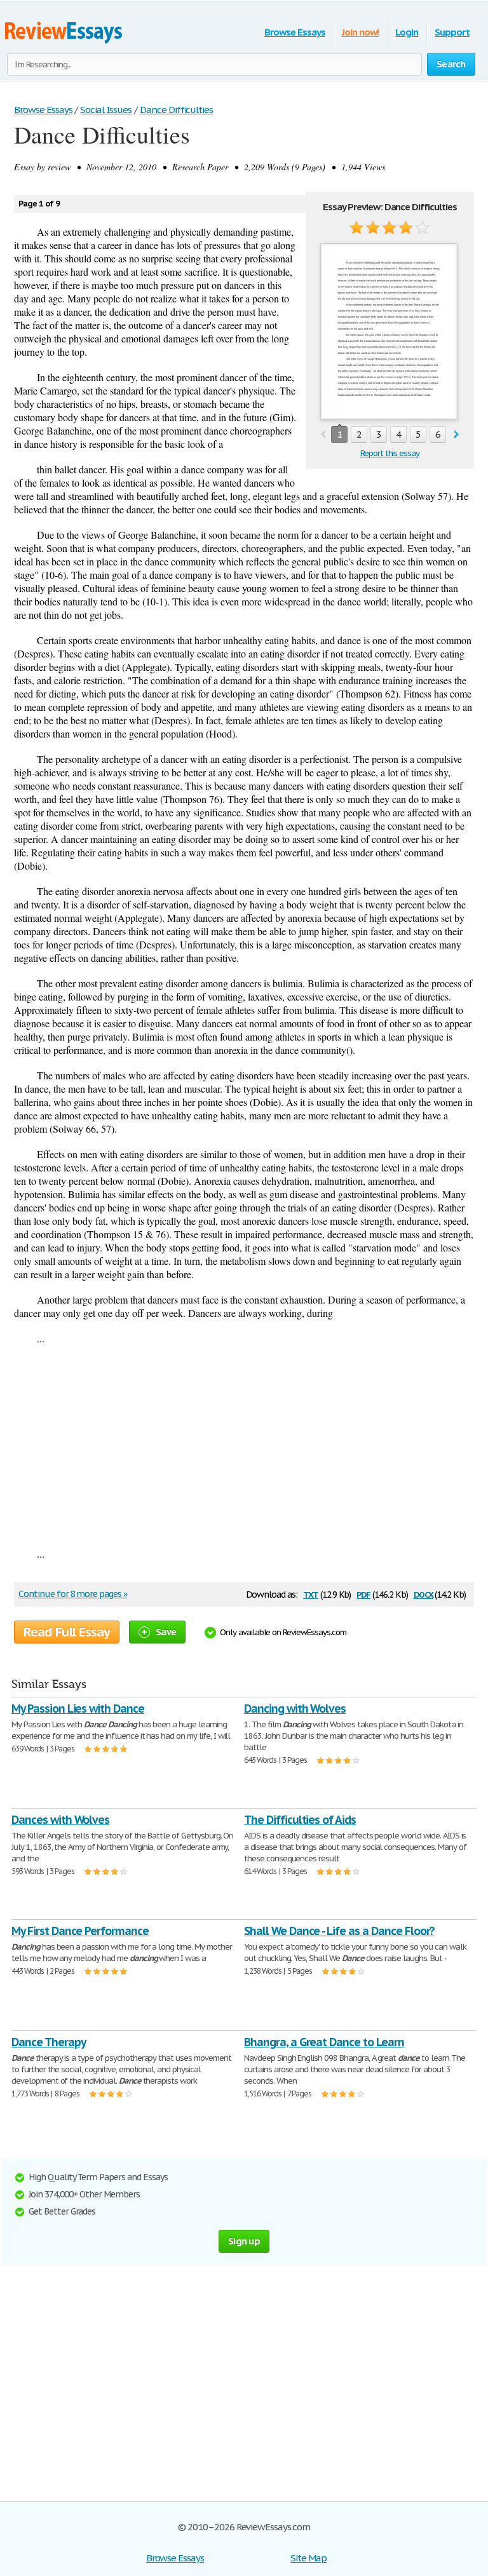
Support (452, 32)
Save (166, 1632)
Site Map (308, 2558)
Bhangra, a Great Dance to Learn (324, 2042)
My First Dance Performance (80, 1931)
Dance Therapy (48, 2042)
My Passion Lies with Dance (78, 1709)
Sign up (244, 2241)
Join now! (361, 32)
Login (407, 32)
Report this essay (390, 453)
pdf (363, 1594)
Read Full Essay (67, 1632)
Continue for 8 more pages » (73, 1594)
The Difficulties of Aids (300, 1820)
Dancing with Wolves (295, 1709)
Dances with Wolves (60, 1820)
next (457, 435)
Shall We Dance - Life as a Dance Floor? (339, 1931)
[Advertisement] (244, 1446)
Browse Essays (295, 32)
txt (311, 1594)
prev (323, 435)
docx (424, 1594)
